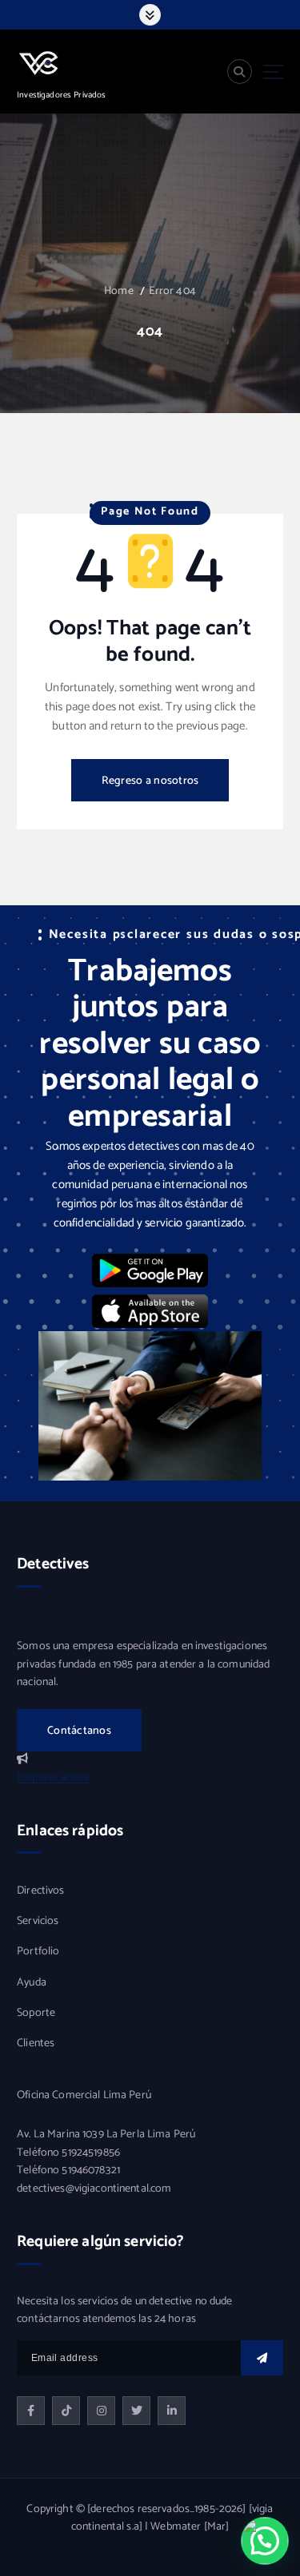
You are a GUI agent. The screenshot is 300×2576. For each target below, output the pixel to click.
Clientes (36, 2044)
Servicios (38, 1922)
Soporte (36, 2013)
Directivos (40, 1891)
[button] (265, 2541)
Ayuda (32, 1983)
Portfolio (38, 1952)
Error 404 (172, 291)
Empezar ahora (53, 1777)
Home (119, 291)
